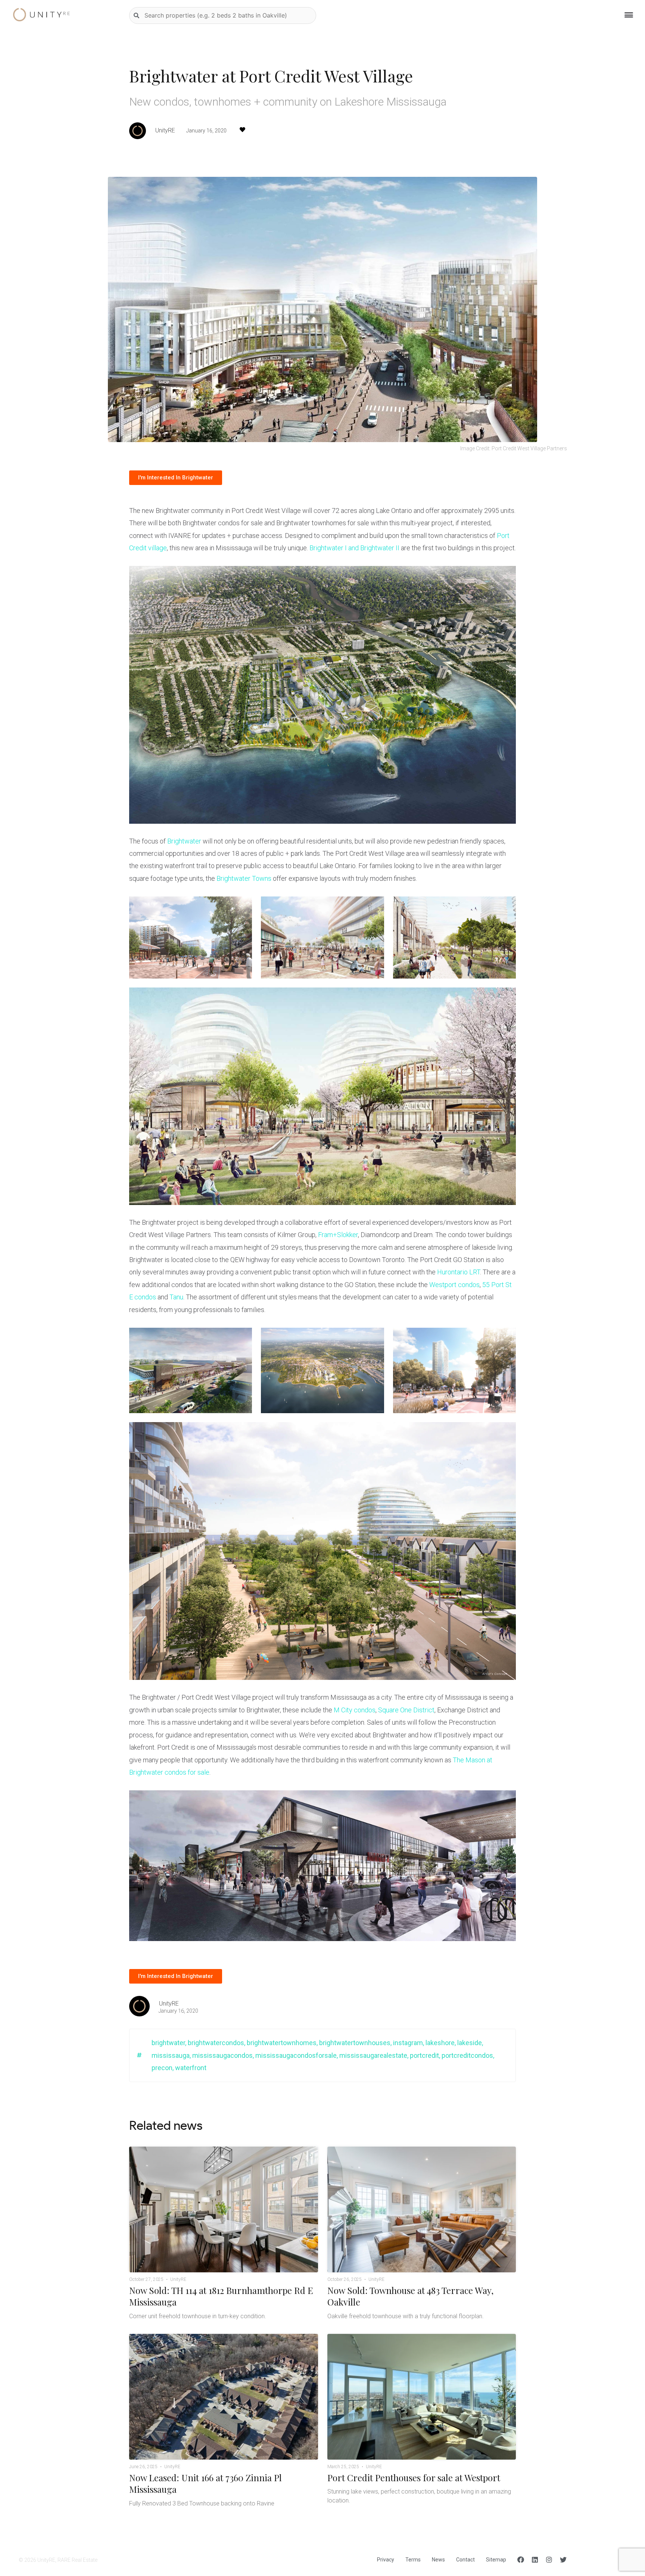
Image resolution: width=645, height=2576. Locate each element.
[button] (176, 478)
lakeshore (440, 2043)
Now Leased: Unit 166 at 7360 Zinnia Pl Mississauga (205, 2483)
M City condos (355, 1710)
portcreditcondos (467, 2055)
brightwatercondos (216, 2043)
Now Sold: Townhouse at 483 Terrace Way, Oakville (410, 2296)
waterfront (191, 2068)
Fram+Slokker (338, 1235)
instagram (408, 2043)
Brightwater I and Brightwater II (354, 548)
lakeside (470, 2043)
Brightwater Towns (244, 878)
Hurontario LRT (459, 1272)
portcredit (424, 2055)
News (438, 2560)
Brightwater (184, 841)
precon (162, 2068)
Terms (413, 2560)
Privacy (386, 2560)
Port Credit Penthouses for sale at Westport (414, 2478)
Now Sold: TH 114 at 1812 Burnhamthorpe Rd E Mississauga (221, 2296)
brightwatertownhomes (282, 2043)
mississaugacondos (222, 2055)
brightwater (168, 2043)
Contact (465, 2560)
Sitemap (496, 2560)
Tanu (176, 1297)
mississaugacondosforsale (296, 2055)
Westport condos (454, 1285)
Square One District (406, 1710)
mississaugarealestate (373, 2055)
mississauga (171, 2055)
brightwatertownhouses (355, 2043)
